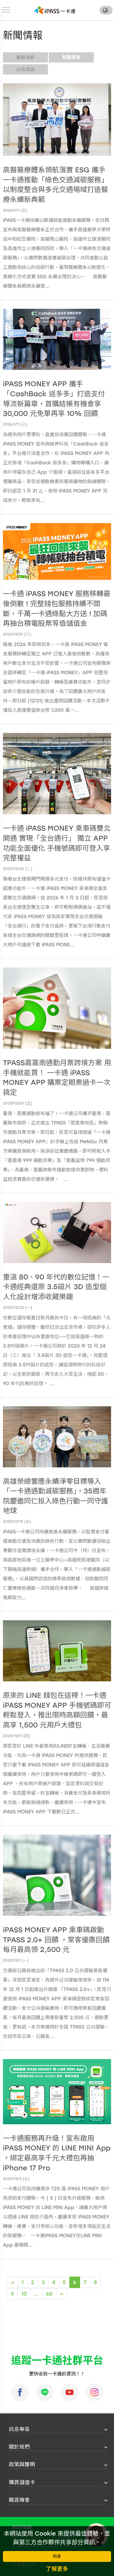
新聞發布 (71, 57)
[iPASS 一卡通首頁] (55, 10)
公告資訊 (25, 69)
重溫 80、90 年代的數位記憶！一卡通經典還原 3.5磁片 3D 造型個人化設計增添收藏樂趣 (56, 1287)
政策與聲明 (22, 2464)
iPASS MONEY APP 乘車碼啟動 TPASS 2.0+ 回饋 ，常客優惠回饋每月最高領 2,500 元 (56, 1940)
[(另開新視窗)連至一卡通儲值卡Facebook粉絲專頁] (20, 2392)
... (36, 2294)
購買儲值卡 (22, 2482)
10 (24, 2294)
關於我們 (19, 2447)
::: (7, 2429)
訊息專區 (19, 2429)
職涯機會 (19, 2500)
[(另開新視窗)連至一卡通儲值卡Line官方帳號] (45, 2392)
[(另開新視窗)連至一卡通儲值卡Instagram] (94, 2392)
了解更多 (57, 2569)
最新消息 (25, 57)
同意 (57, 2556)
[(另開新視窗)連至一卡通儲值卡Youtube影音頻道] (70, 2392)
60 (49, 2294)
